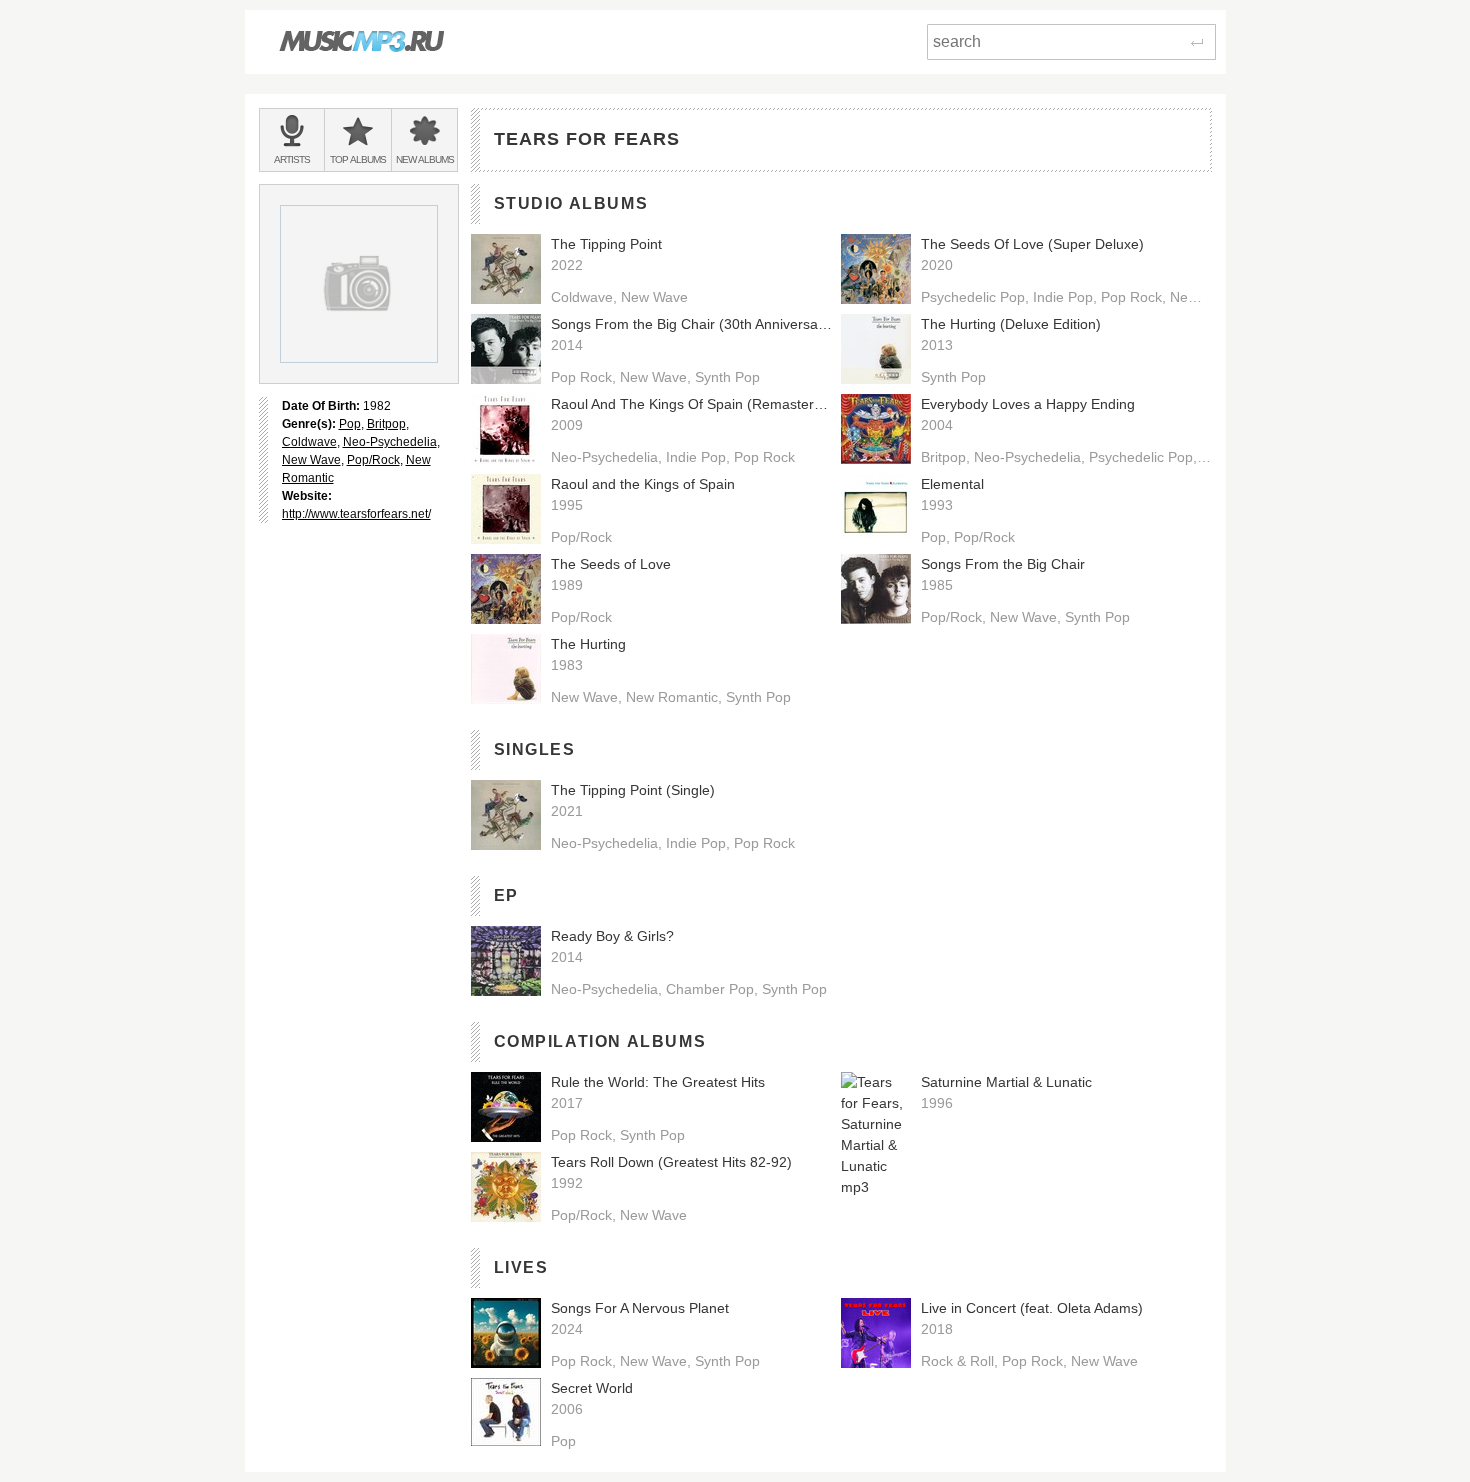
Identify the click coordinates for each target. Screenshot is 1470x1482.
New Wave (311, 460)
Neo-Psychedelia (390, 442)
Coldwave (309, 442)
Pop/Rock (373, 460)
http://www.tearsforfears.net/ (356, 514)
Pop (350, 424)
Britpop (386, 424)
